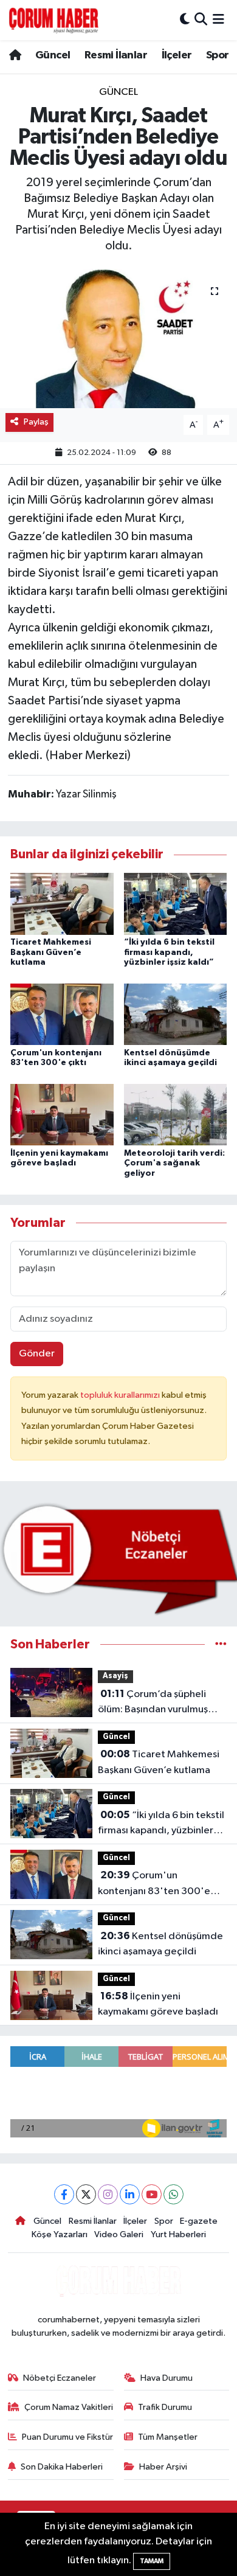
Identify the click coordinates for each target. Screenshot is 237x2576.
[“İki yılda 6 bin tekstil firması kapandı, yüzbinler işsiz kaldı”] (176, 904)
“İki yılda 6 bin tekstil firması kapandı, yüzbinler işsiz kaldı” (169, 953)
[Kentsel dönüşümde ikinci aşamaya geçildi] (176, 1014)
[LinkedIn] (130, 2194)
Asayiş (115, 1676)
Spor (218, 55)
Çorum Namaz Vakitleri (69, 2407)
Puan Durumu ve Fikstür (67, 2437)
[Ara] (201, 20)
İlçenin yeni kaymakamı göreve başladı (158, 2004)
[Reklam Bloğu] (118, 1559)
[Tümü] (221, 1644)
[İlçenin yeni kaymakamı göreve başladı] (62, 1115)
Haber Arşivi (163, 2467)
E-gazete (199, 2221)
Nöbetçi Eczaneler (60, 2378)
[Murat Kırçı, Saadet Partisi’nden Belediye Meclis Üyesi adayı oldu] (118, 338)
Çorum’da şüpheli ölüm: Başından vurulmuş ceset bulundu (153, 1703)
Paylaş (36, 422)
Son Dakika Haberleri (62, 2467)
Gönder (37, 1354)
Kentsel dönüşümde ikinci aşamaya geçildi (160, 1944)
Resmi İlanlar (116, 55)
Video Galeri (119, 2234)
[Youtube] (152, 2194)
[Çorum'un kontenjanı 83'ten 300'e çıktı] (62, 1014)
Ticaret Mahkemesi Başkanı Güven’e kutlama (51, 953)
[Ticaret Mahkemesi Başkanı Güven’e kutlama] (62, 904)
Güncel (53, 55)
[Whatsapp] (173, 2194)
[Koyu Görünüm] (185, 20)
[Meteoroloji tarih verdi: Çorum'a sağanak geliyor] (176, 1115)
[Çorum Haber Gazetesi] (53, 20)
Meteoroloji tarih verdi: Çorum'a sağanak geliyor (174, 1164)
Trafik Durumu (165, 2407)
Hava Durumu (167, 2378)
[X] (86, 2194)
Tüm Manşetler (168, 2437)
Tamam (152, 2561)
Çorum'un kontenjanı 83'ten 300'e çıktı (154, 1884)
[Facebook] (64, 2194)
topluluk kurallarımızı (121, 1395)
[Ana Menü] (218, 20)
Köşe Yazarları (60, 2234)
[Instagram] (108, 2194)
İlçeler (177, 55)
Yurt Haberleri (178, 2234)
